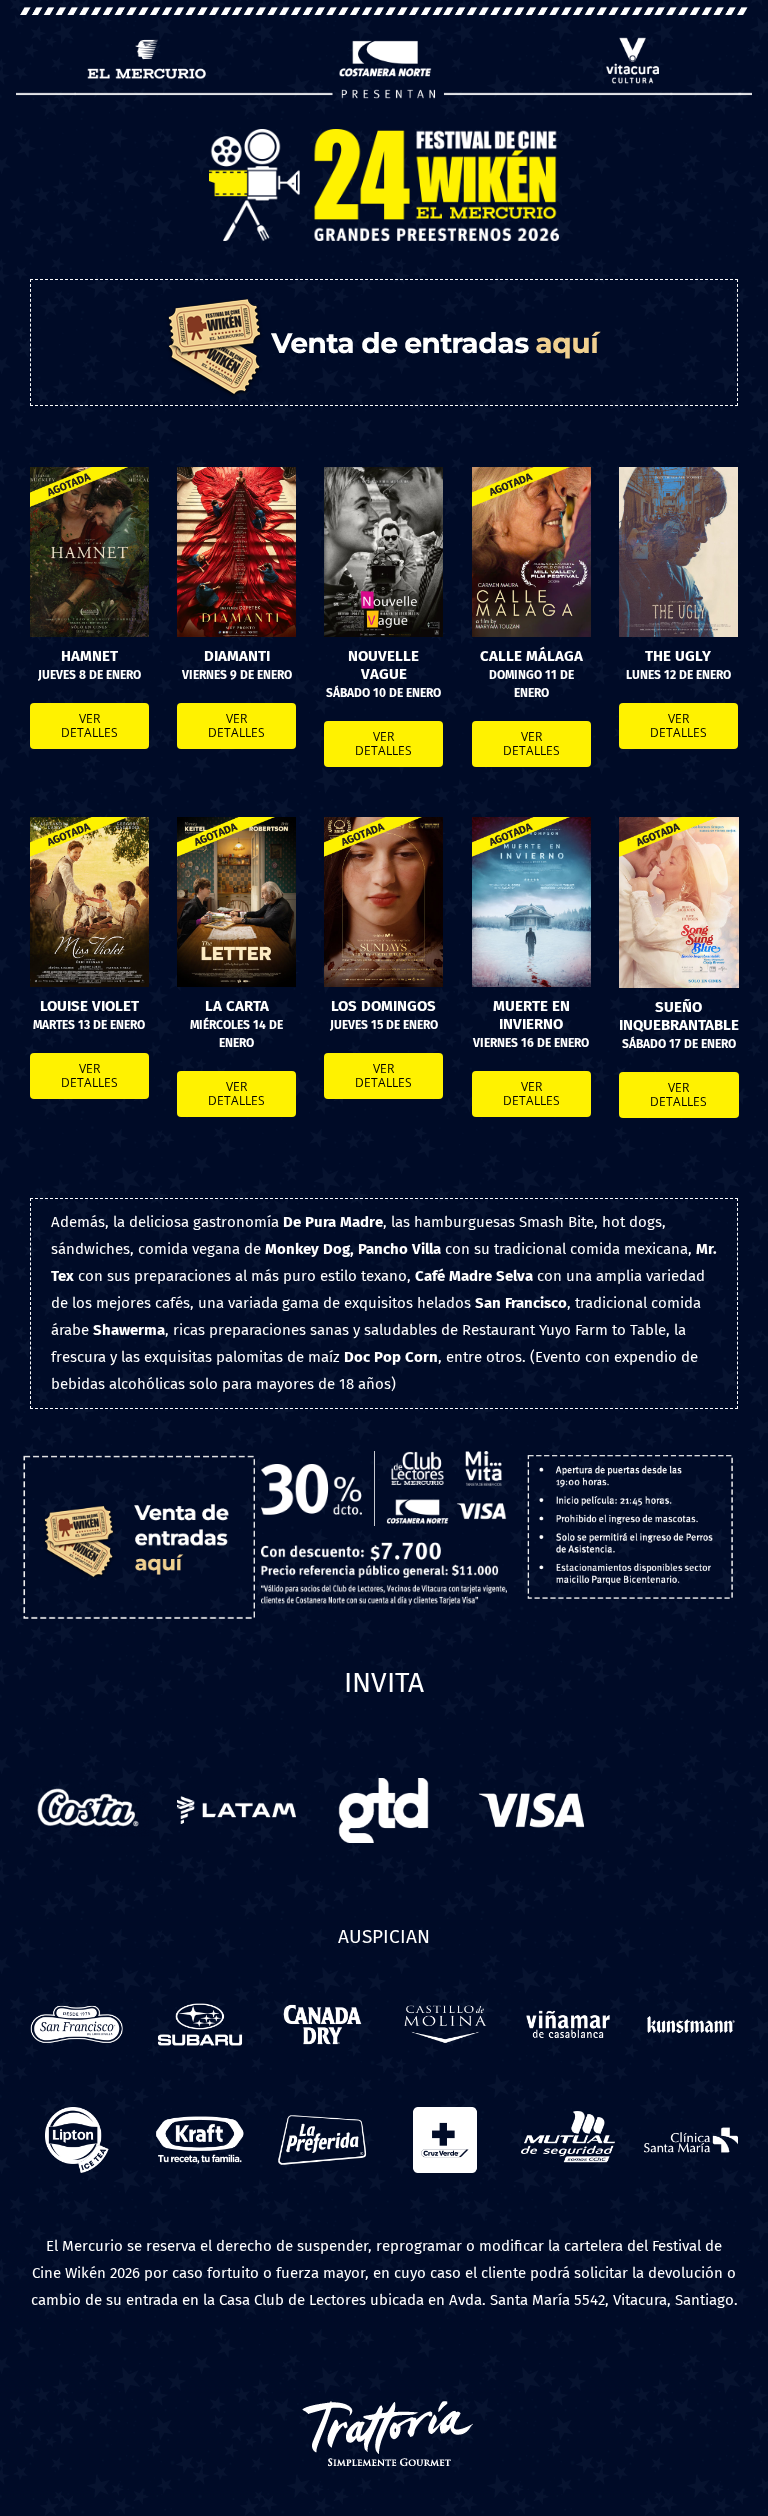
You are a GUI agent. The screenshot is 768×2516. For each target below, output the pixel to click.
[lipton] (77, 2114)
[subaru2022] (200, 1999)
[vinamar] (568, 1999)
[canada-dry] (322, 1999)
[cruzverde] (445, 2114)
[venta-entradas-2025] (138, 1456)
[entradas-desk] (384, 287)
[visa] (531, 1776)
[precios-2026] (383, 1458)
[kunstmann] (691, 1999)
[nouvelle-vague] (383, 474)
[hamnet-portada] (89, 474)
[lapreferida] (322, 2114)
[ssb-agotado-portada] (679, 824)
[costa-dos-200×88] (89, 1776)
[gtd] (383, 1776)
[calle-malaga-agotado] (531, 474)
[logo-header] (384, 136)
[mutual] (568, 2114)
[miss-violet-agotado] (89, 824)
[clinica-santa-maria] (691, 2114)
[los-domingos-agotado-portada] (383, 824)
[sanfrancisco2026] (77, 1999)
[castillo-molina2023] (445, 1999)
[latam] (236, 1776)
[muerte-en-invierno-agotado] (531, 824)
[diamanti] (236, 474)
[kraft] (200, 2114)
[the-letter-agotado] (236, 824)
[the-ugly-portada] (678, 474)
